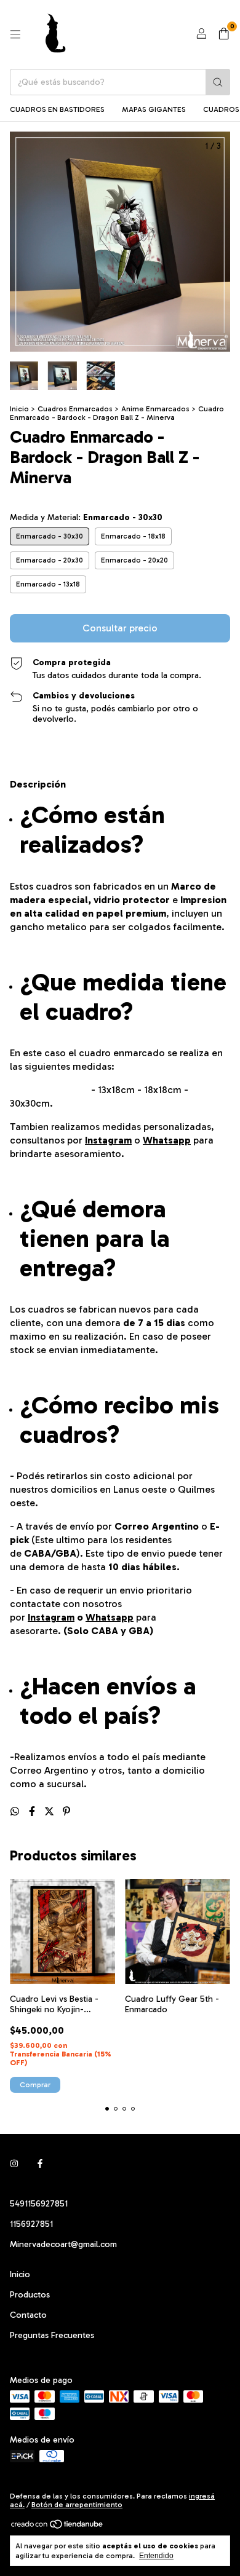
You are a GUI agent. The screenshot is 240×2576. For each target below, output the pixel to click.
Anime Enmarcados (155, 409)
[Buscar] (218, 82)
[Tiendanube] (58, 2527)
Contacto (28, 2315)
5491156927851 (39, 2204)
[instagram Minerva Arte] (14, 2164)
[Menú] (15, 34)
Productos (30, 2295)
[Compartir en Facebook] (33, 1811)
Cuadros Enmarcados (75, 409)
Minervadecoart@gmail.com (63, 2244)
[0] (224, 34)
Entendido (156, 2556)
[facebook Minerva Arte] (40, 2164)
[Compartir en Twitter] (50, 1811)
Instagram (108, 1140)
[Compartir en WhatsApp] (16, 1811)
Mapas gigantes (154, 109)
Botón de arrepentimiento (77, 2505)
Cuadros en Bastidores (57, 109)
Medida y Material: (86, 517)
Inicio (19, 409)
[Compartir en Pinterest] (66, 1811)
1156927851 (31, 2224)
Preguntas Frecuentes (52, 2335)
